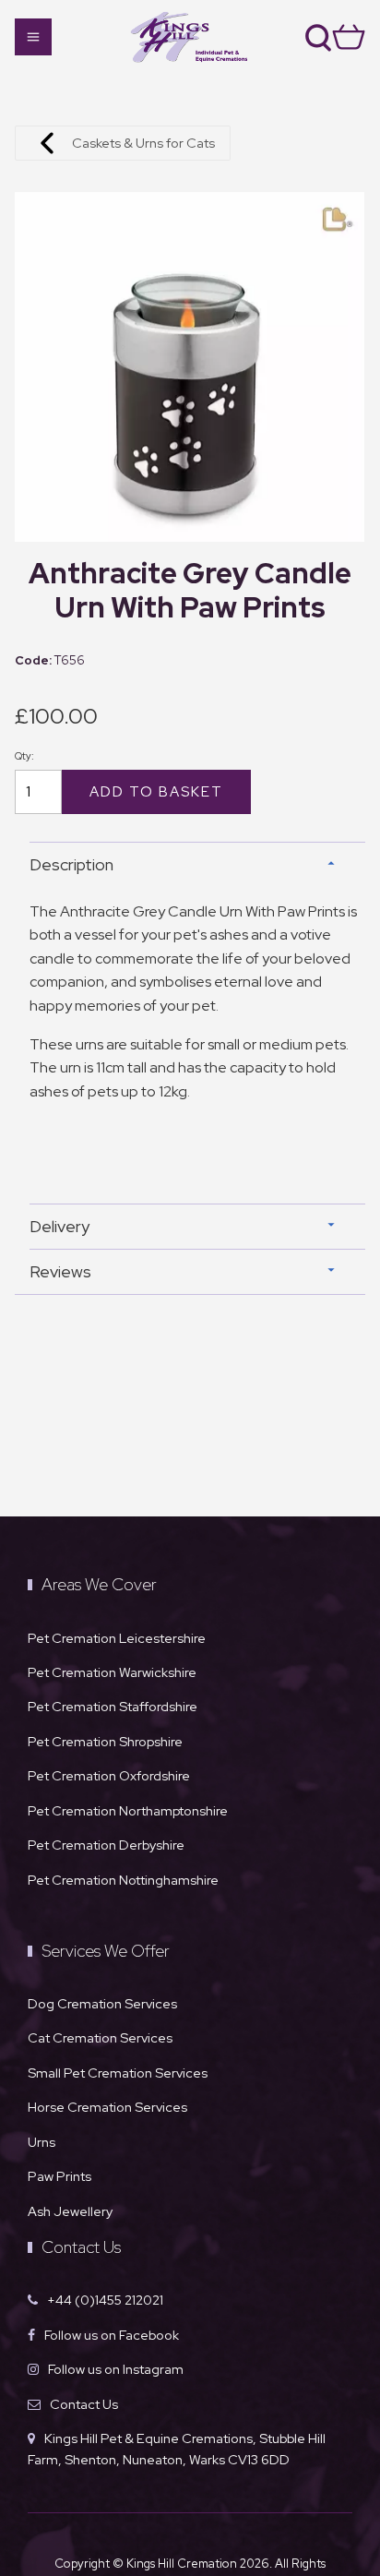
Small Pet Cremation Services (118, 2073)
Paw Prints (59, 2176)
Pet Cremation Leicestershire (117, 1638)
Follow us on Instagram (116, 2369)
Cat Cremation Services (100, 2037)
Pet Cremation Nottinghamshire (123, 1880)
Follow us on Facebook (112, 2335)
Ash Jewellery (70, 2211)
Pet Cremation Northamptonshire (128, 1810)
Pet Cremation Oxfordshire (109, 1775)
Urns (42, 2142)
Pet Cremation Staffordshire (113, 1706)
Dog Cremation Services (102, 2003)
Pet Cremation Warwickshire (112, 1672)
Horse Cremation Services (107, 2107)
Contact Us (84, 2404)
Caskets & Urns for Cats (143, 143)
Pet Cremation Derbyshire (106, 1845)
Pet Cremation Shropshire (105, 1741)
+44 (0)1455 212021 (105, 2300)
